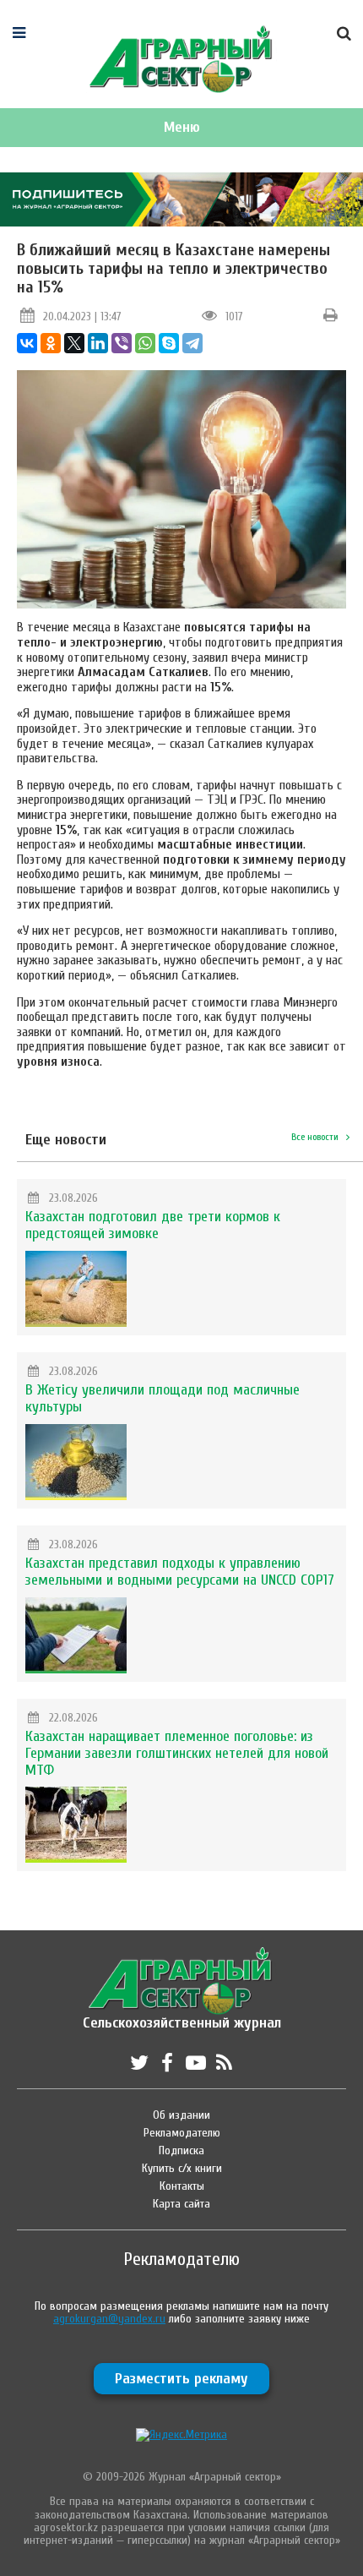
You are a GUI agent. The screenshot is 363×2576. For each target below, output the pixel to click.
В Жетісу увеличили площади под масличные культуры (163, 1398)
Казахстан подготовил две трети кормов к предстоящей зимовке (153, 1225)
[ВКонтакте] (27, 343)
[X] (74, 343)
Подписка (181, 2150)
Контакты (182, 2186)
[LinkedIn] (98, 343)
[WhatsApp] (145, 343)
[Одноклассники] (51, 343)
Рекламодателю (182, 2133)
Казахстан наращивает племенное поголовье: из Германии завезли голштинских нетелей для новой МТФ (177, 1753)
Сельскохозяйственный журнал (182, 2014)
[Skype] (169, 343)
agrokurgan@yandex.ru (109, 2319)
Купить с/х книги (182, 2168)
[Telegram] (192, 343)
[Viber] (122, 343)
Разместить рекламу (181, 2379)
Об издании (181, 2115)
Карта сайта (181, 2204)
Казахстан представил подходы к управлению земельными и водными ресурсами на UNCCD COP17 (180, 1572)
